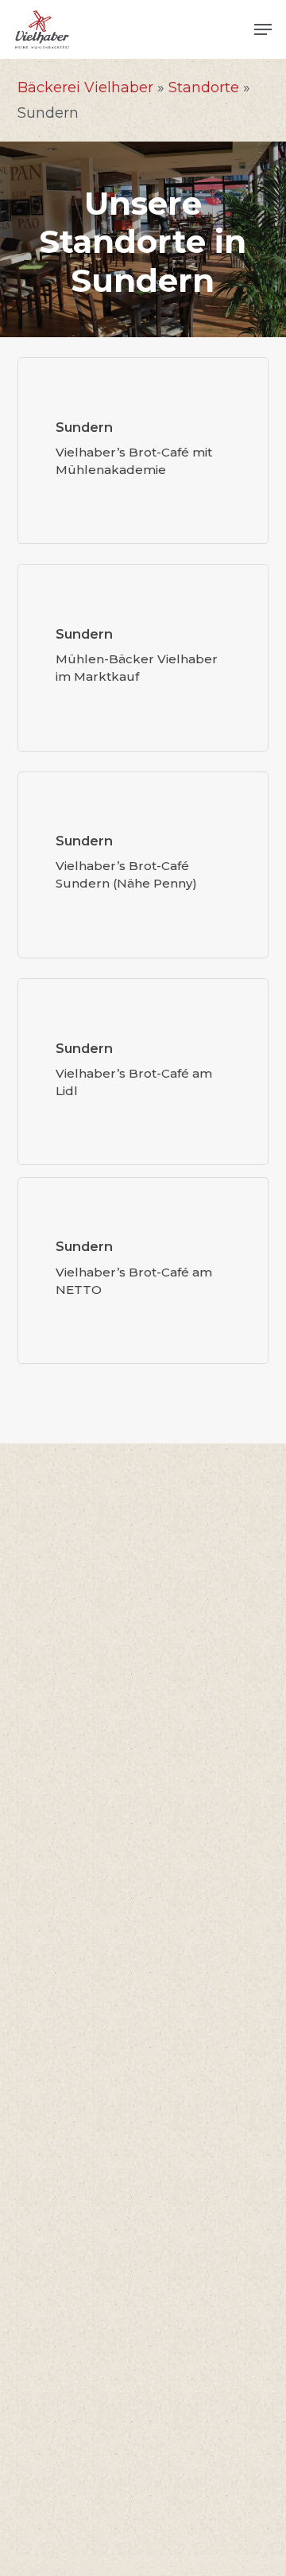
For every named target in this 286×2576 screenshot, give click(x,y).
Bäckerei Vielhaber (85, 87)
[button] (263, 29)
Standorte (204, 87)
